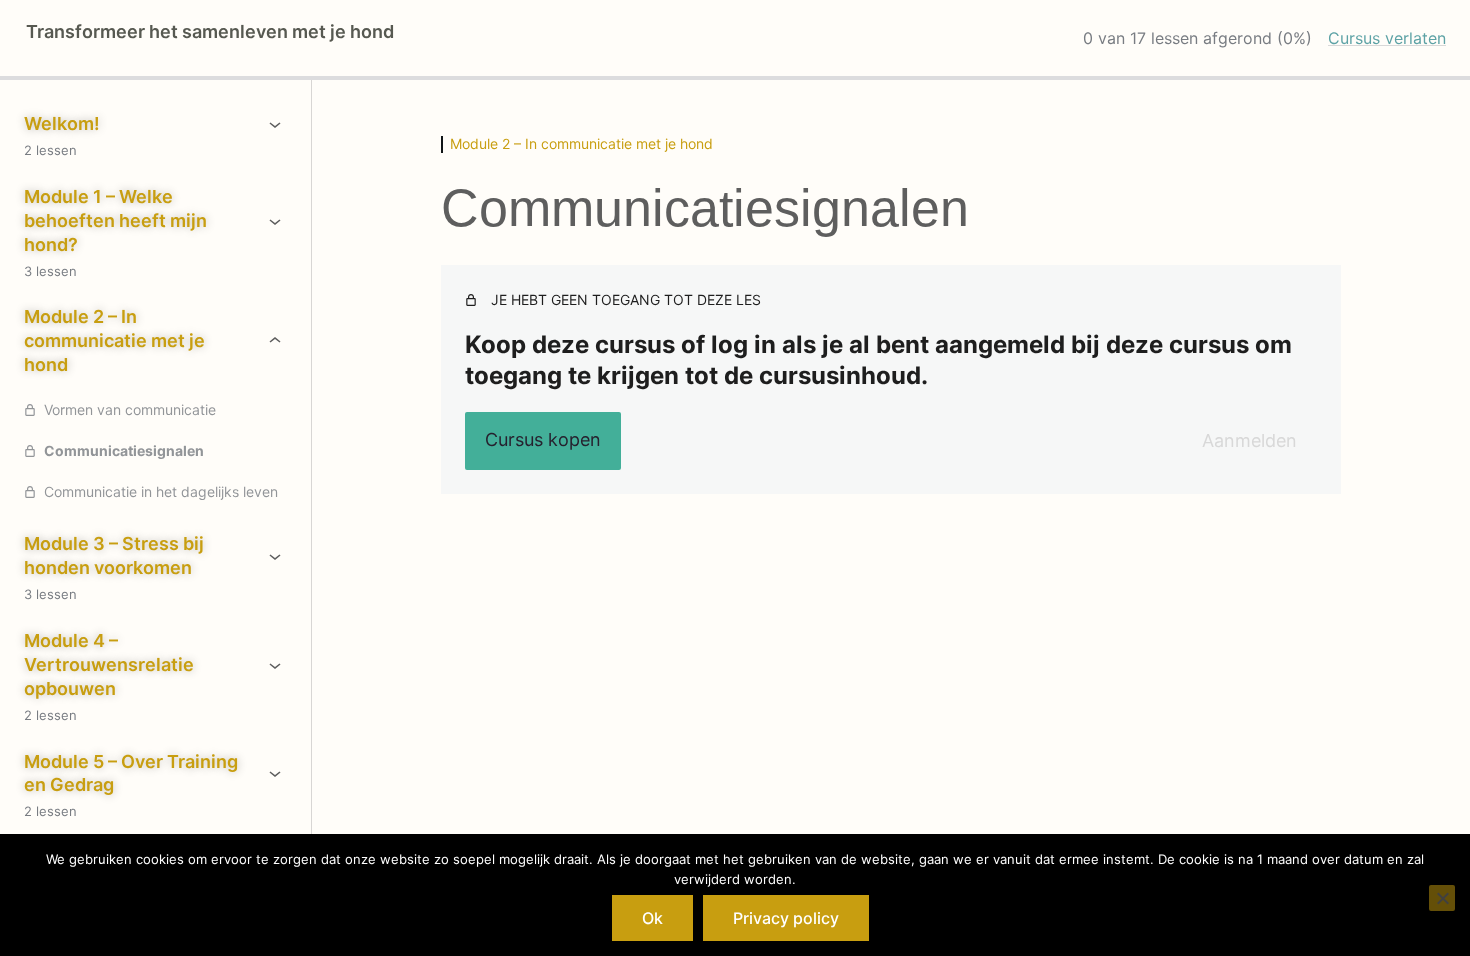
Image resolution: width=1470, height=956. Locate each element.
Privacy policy (786, 918)
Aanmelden (1249, 440)
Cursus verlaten (1387, 38)
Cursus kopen (543, 439)
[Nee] (1442, 898)
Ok (652, 918)
